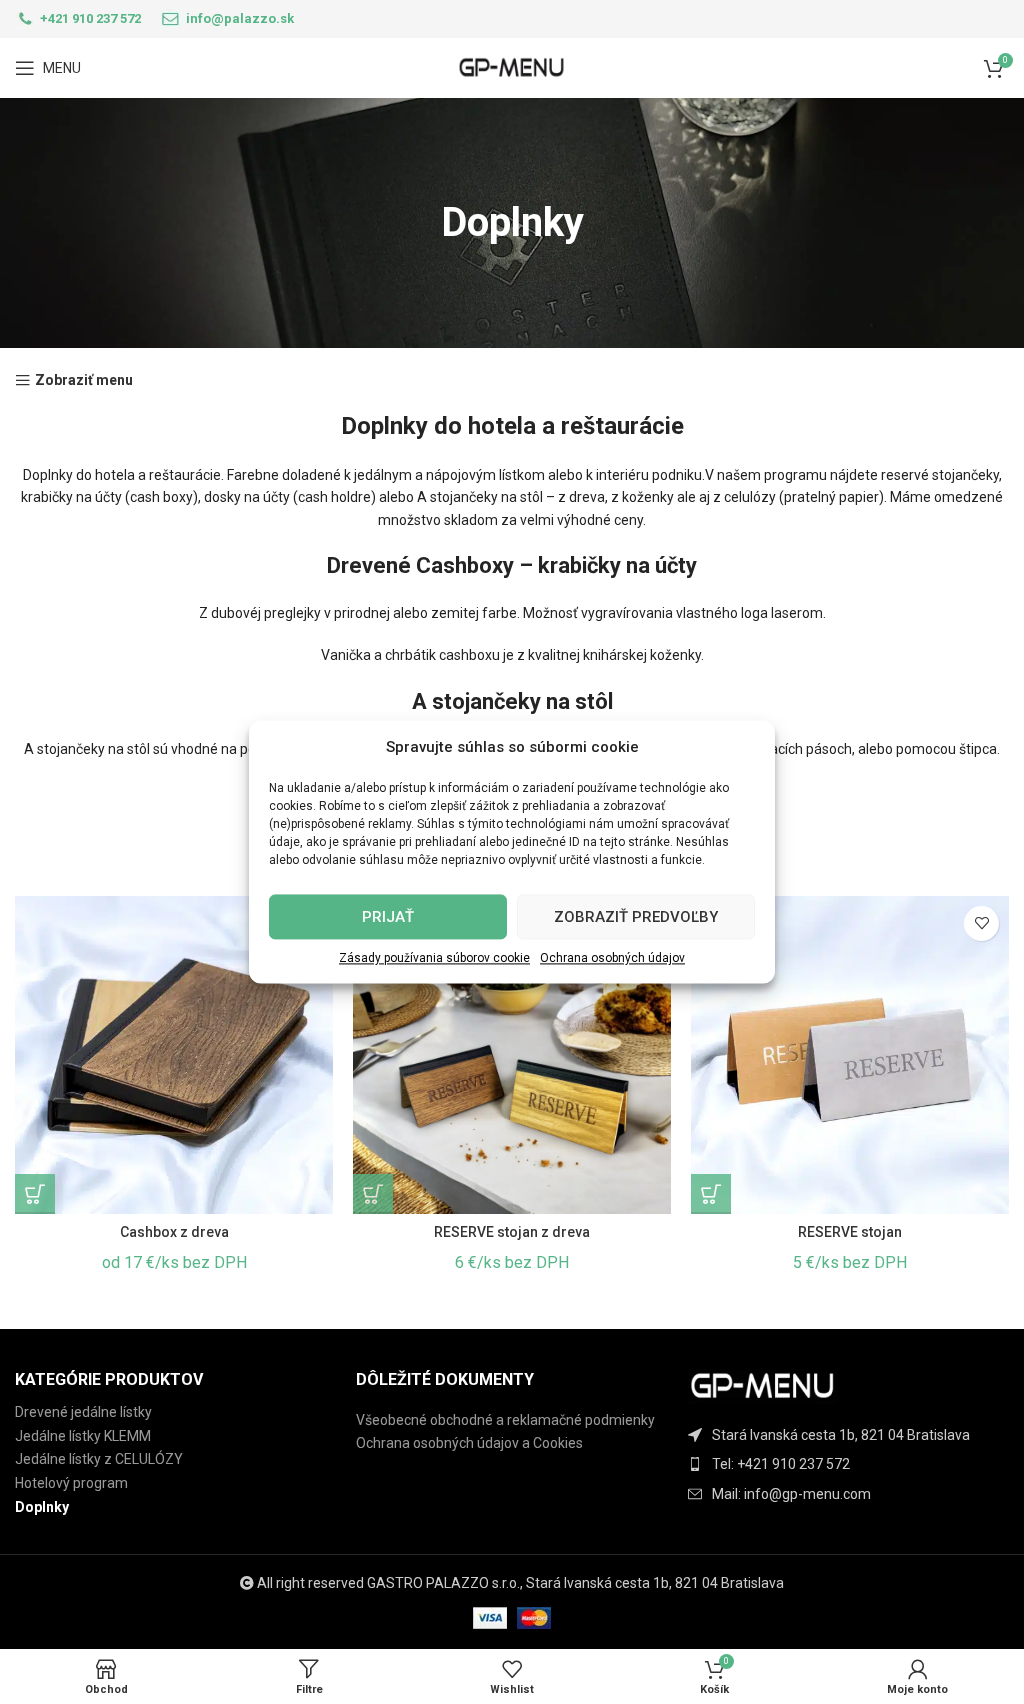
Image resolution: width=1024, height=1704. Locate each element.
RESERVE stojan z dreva (512, 1232)
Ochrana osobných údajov (612, 958)
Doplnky (42, 1507)
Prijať (388, 917)
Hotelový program (71, 1483)
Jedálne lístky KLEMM (83, 1436)
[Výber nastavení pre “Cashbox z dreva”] (35, 1194)
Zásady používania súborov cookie (434, 958)
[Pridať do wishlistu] (981, 923)
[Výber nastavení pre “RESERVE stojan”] (711, 1194)
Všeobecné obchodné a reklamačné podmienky (505, 1420)
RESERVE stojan (850, 1232)
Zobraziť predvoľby (636, 917)
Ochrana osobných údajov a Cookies (469, 1443)
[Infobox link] (78, 19)
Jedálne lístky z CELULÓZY (99, 1459)
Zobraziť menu (84, 380)
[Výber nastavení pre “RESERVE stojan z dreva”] (373, 1194)
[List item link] (853, 1464)
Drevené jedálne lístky (83, 1412)
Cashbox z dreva (174, 1232)
